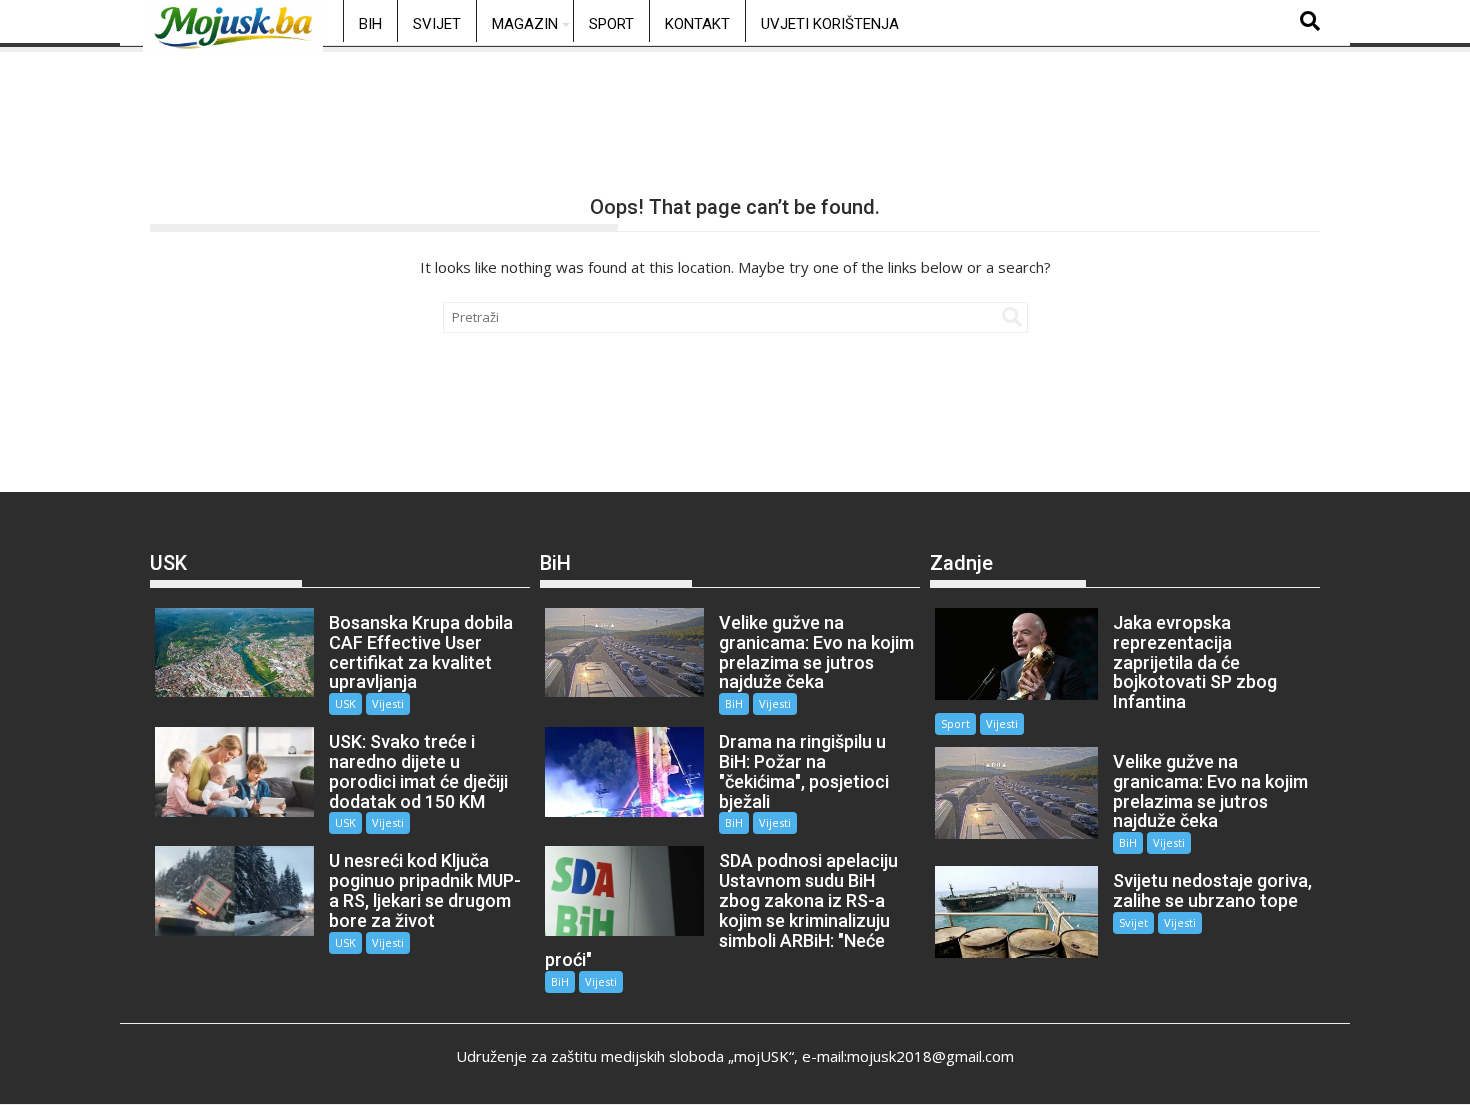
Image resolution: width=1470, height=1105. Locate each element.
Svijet (437, 24)
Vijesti (388, 703)
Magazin (525, 24)
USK (345, 703)
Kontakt (697, 24)
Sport (611, 24)
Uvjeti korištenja (830, 24)
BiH (370, 24)
